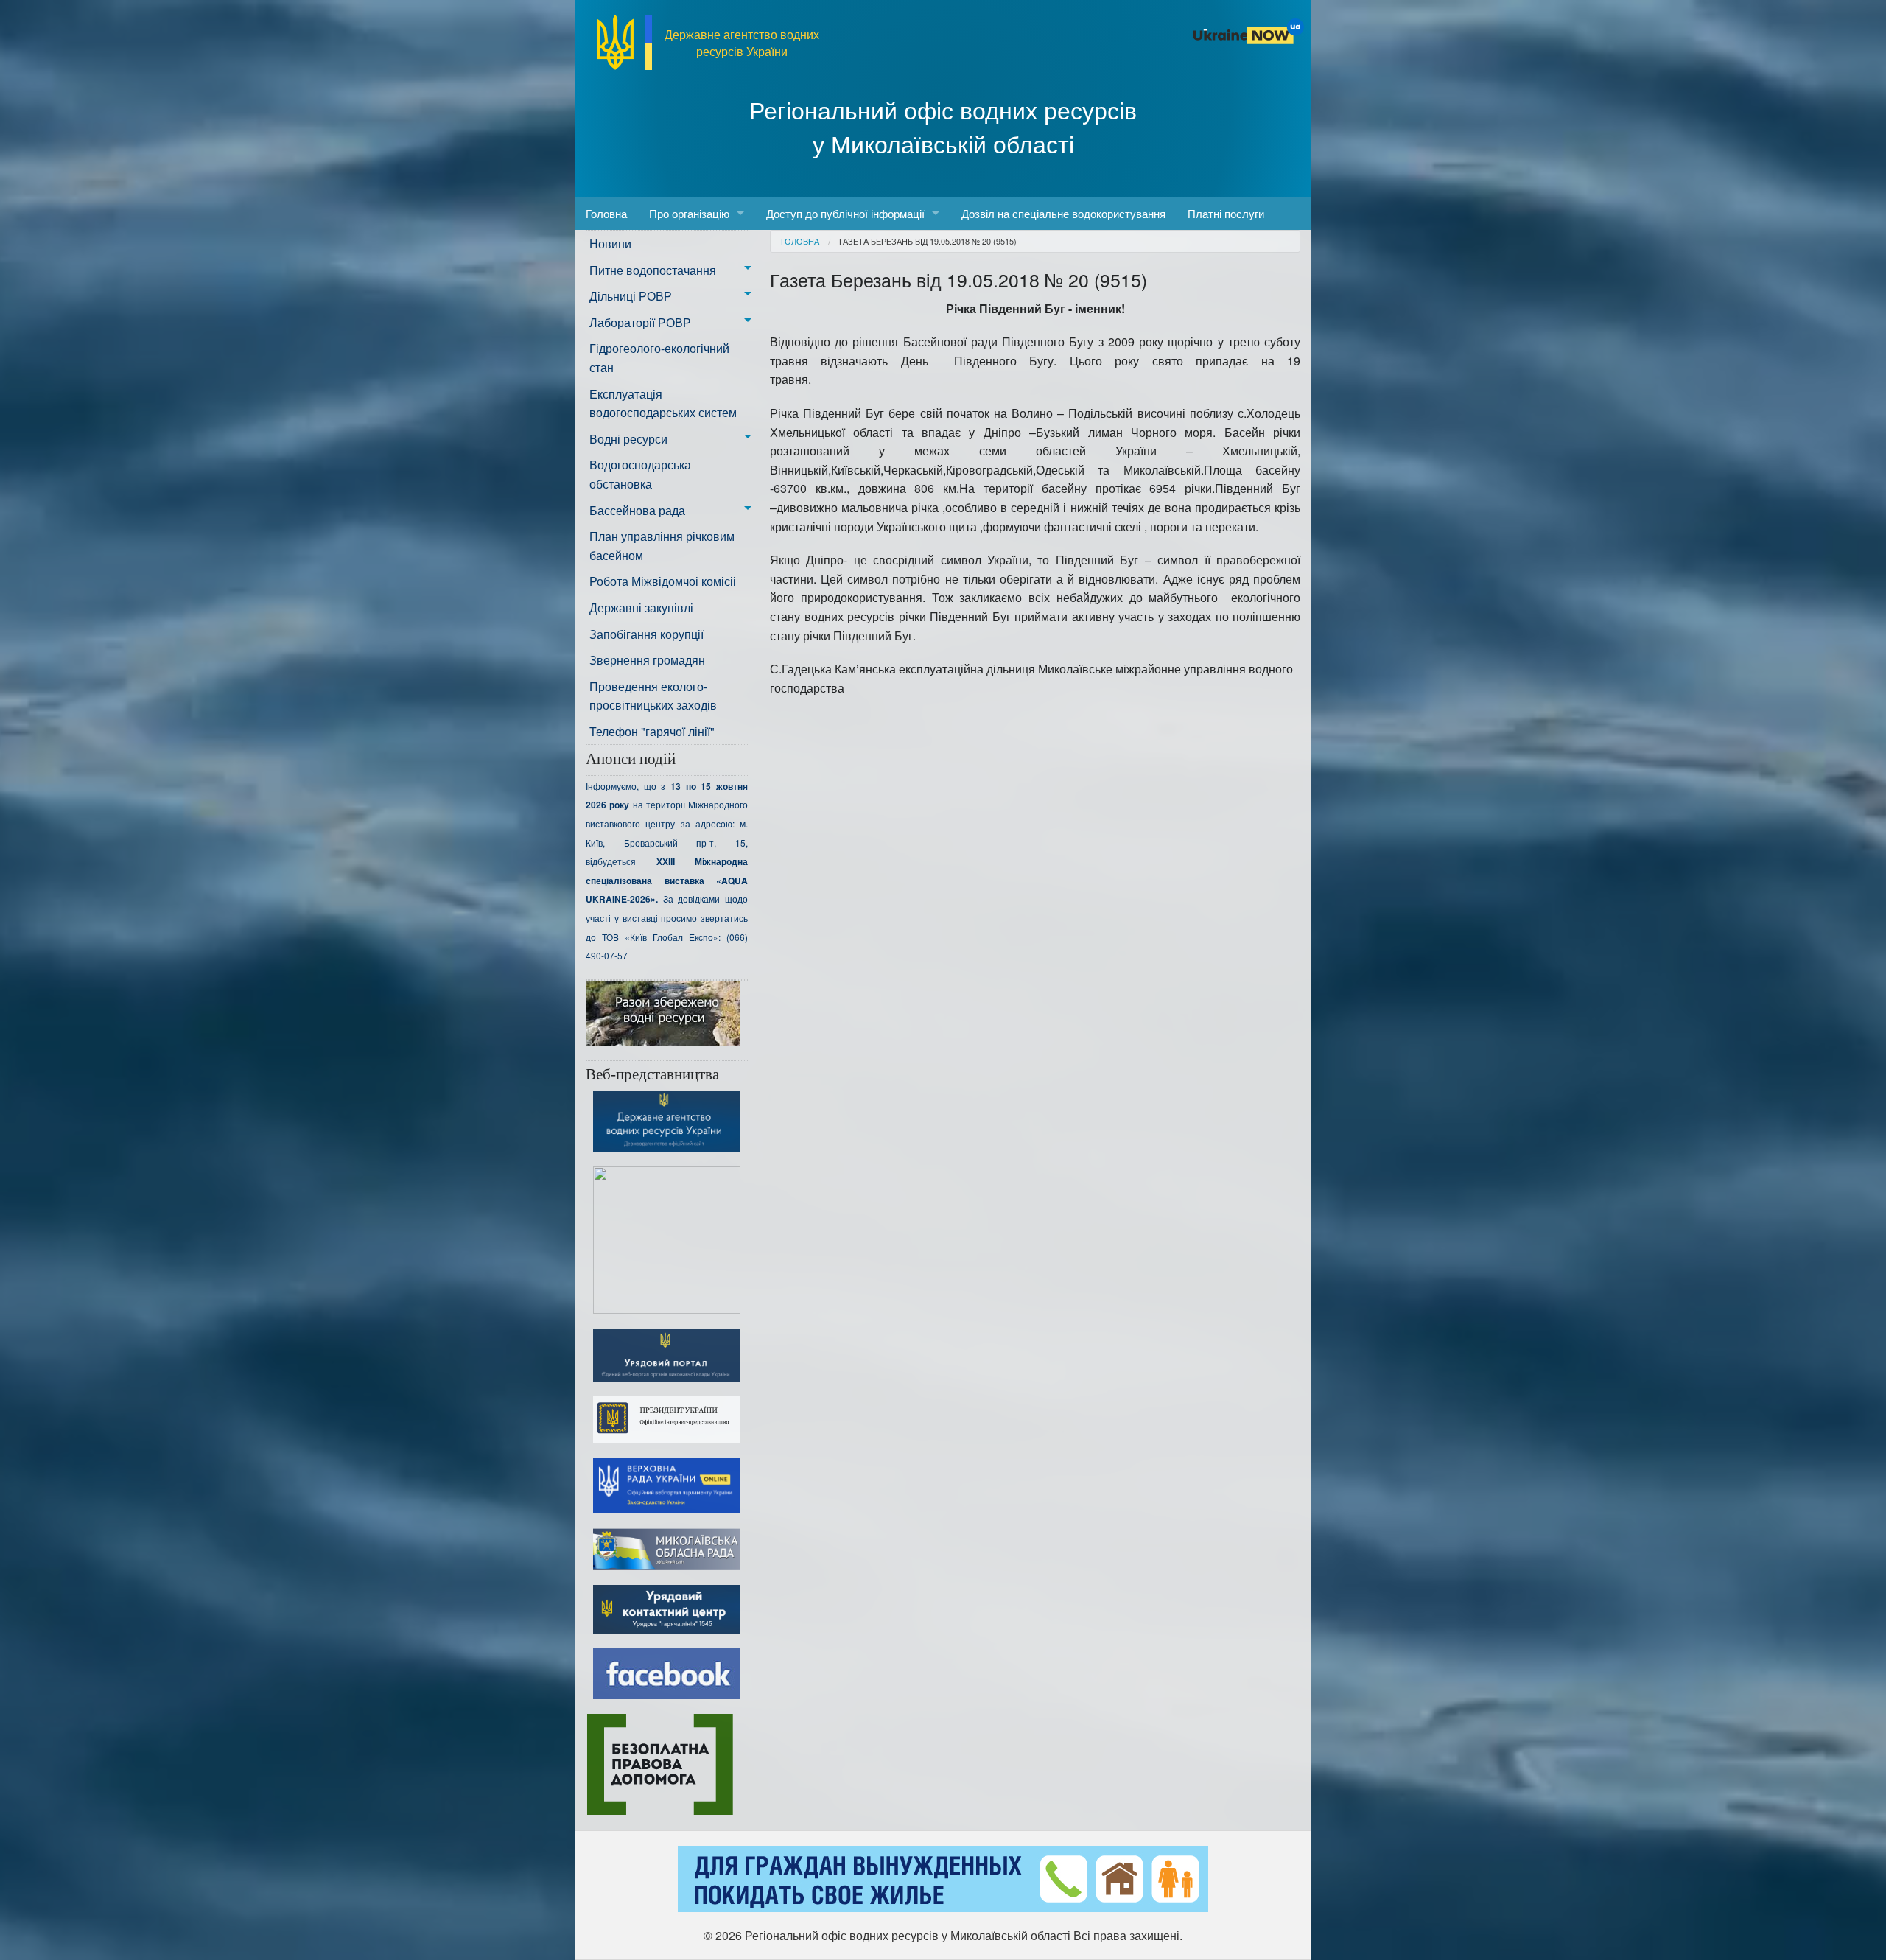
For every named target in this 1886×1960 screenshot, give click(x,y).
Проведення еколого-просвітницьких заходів (653, 696)
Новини (610, 244)
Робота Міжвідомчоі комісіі (663, 581)
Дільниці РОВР (631, 296)
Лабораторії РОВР (640, 322)
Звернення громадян (647, 660)
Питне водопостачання (653, 270)
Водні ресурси (628, 439)
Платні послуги (1226, 213)
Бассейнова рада (637, 510)
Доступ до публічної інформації (845, 213)
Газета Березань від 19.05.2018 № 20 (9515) (928, 241)
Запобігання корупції (646, 634)
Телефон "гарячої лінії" (652, 731)
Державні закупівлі (641, 608)
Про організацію (689, 213)
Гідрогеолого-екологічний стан (659, 358)
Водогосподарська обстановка (640, 474)
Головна (606, 213)
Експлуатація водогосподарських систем (663, 403)
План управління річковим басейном (662, 546)
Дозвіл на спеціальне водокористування (1063, 213)
